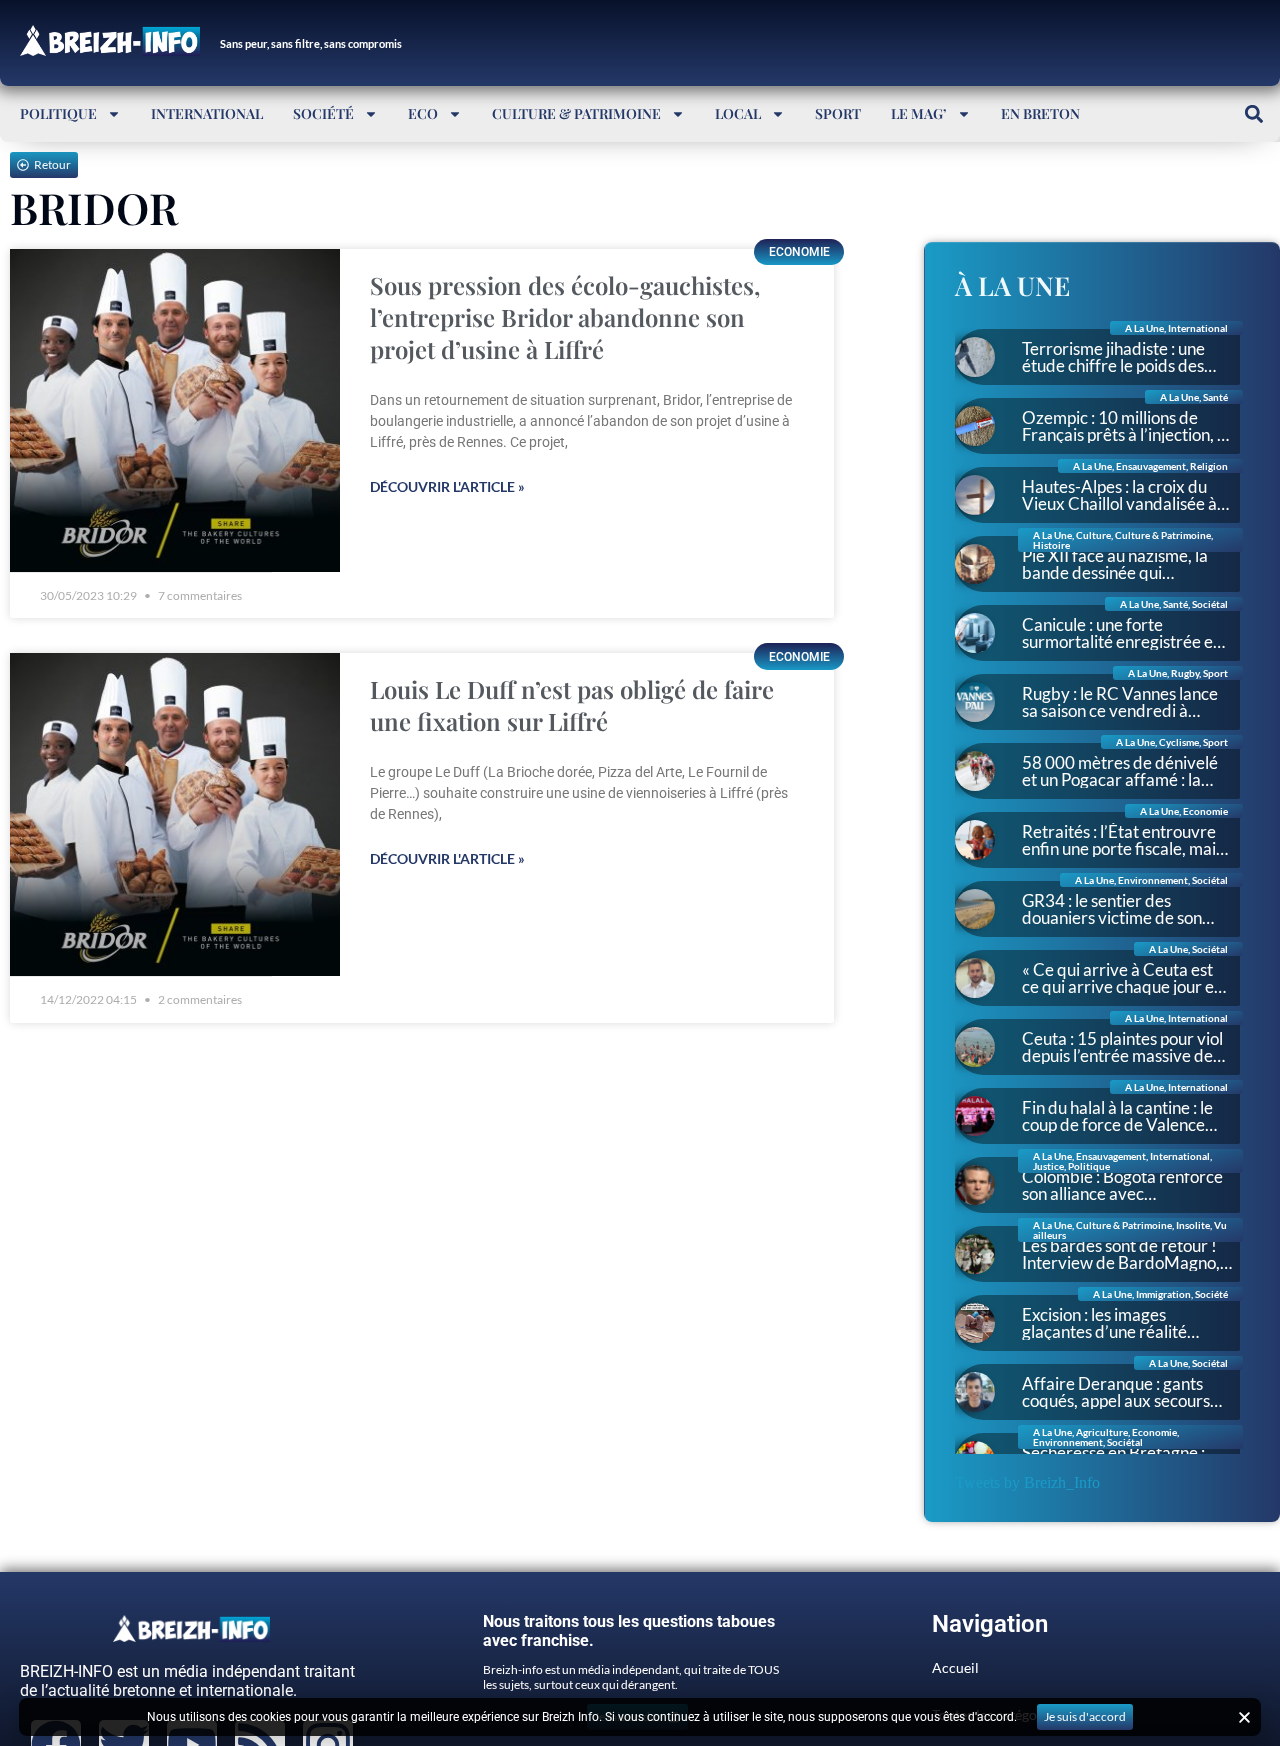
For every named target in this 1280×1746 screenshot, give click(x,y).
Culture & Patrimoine (576, 113)
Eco (423, 113)
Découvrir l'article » (447, 486)
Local (738, 113)
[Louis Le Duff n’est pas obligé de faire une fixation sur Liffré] (175, 814)
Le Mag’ (919, 113)
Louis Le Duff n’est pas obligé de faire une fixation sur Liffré (572, 705)
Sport (838, 113)
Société (323, 113)
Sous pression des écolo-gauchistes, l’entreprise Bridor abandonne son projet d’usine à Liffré (565, 317)
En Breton (1040, 113)
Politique (58, 113)
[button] (1253, 113)
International (207, 113)
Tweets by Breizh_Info (1027, 1482)
